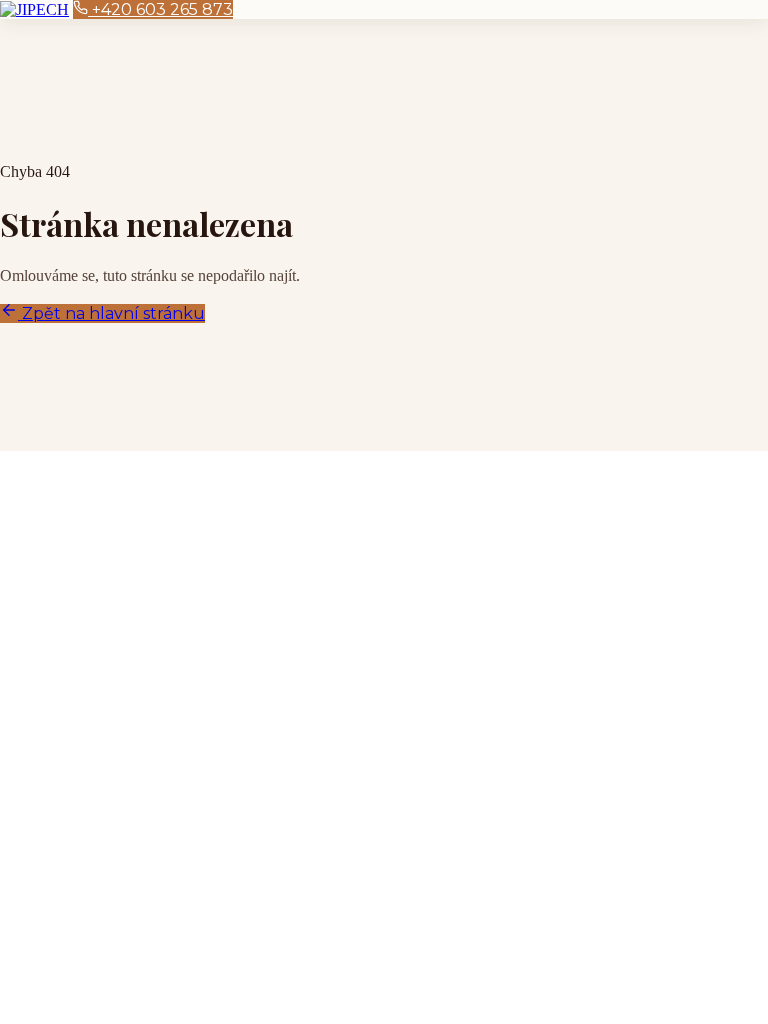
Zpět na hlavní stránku (111, 313)
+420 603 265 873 (160, 9)
